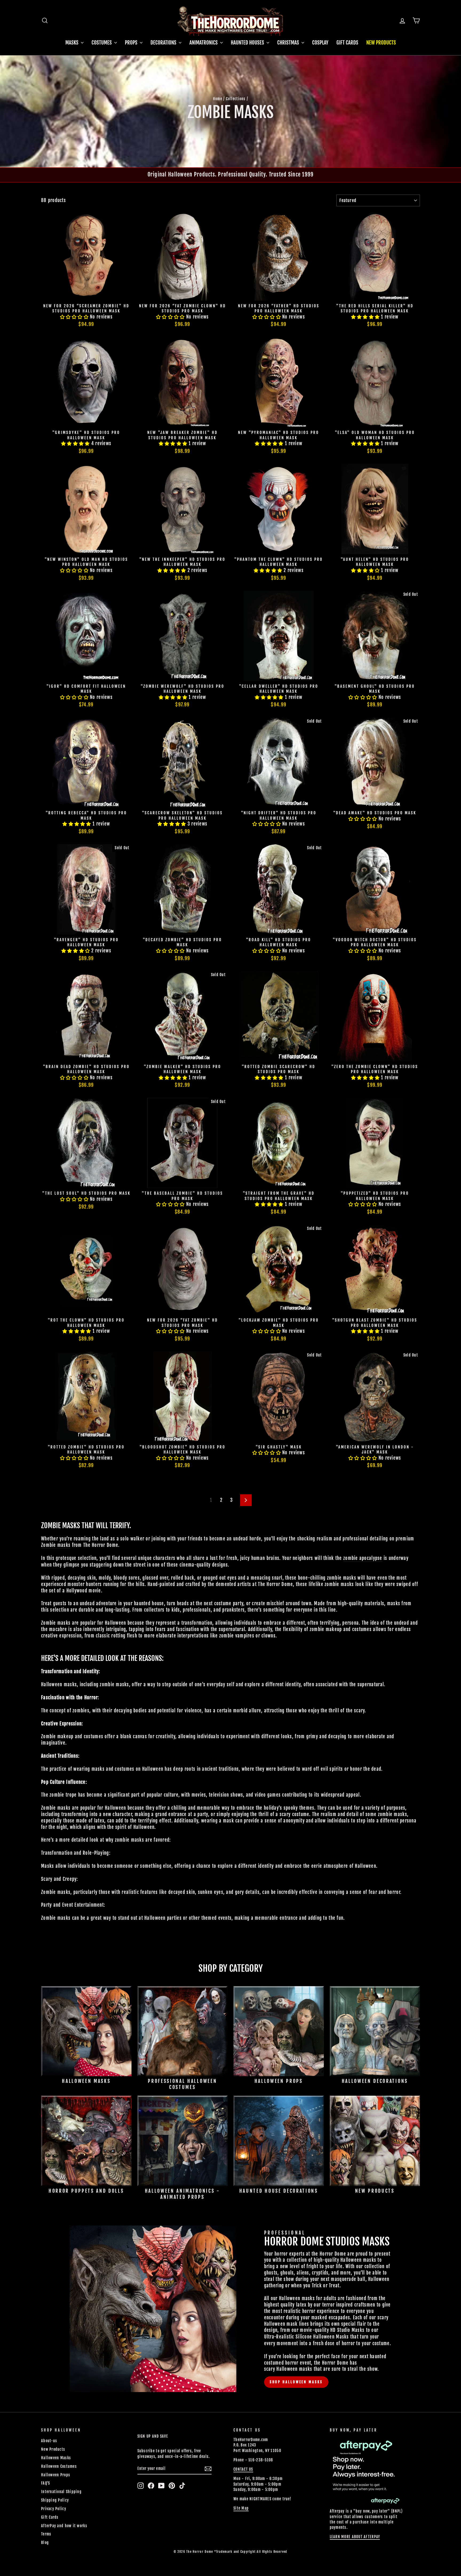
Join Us (326, 1315)
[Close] (337, 1237)
